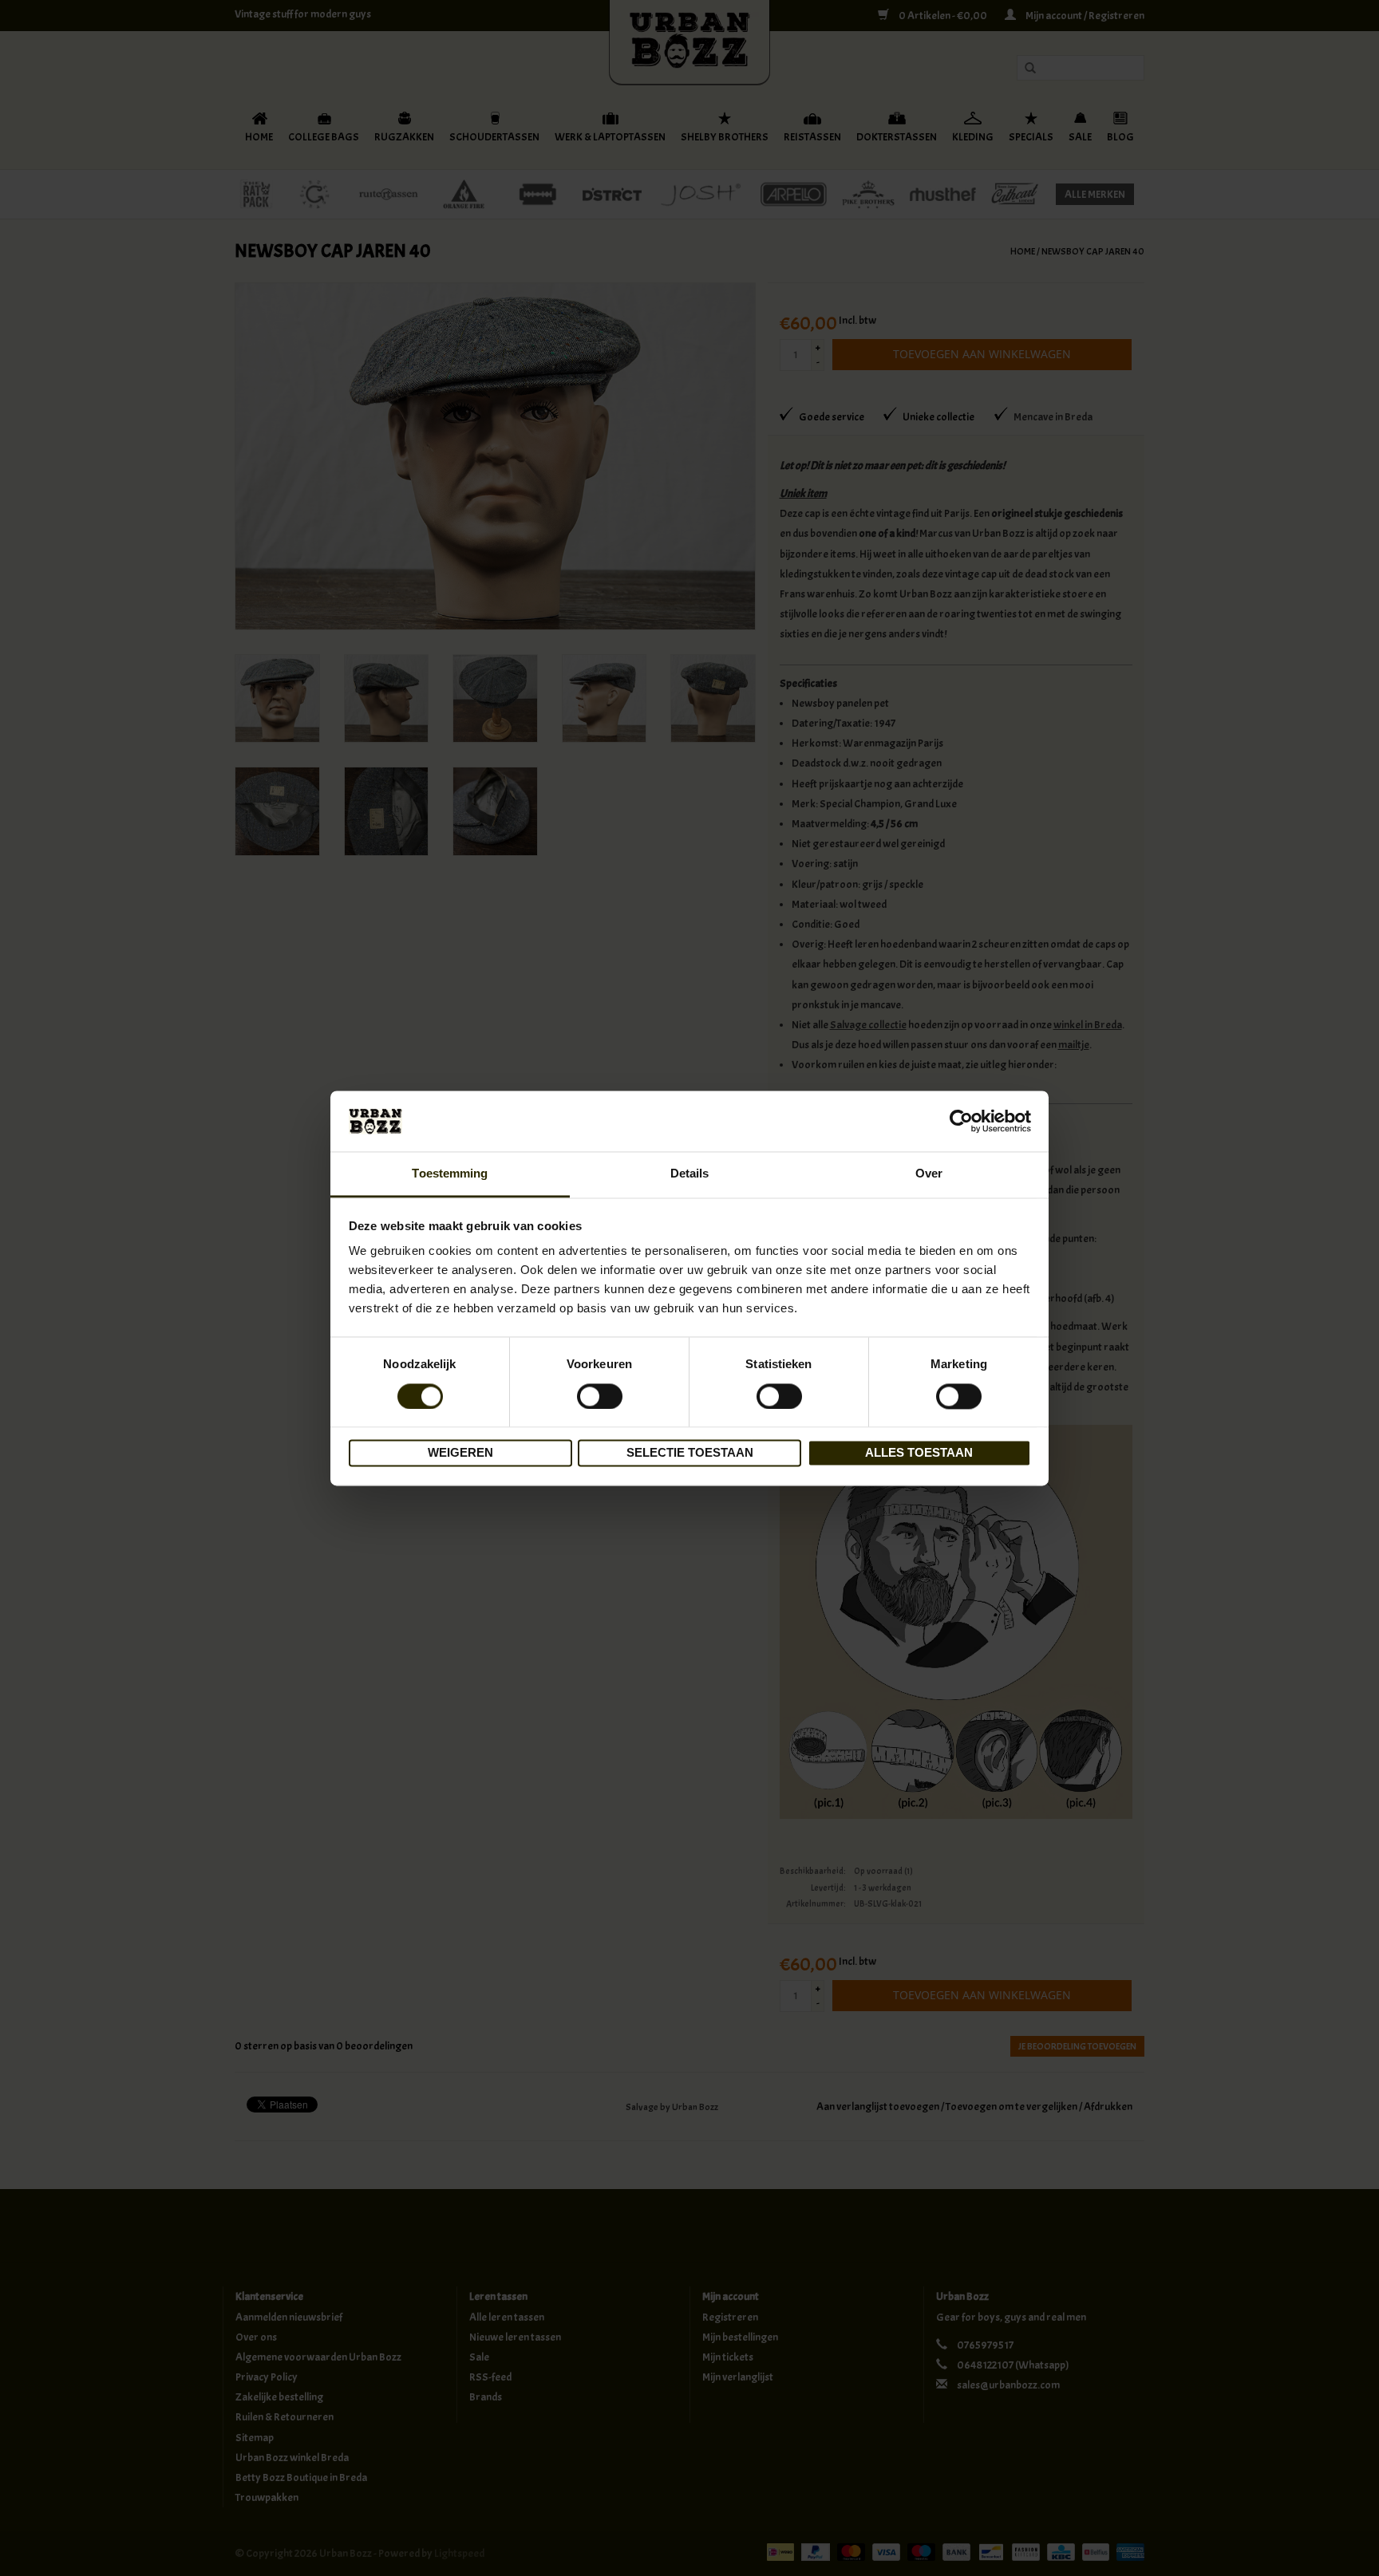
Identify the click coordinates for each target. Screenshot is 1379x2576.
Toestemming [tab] (450, 1174)
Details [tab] (690, 1174)
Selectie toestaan (690, 1453)
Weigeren (460, 1453)
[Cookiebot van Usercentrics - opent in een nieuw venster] (961, 1121)
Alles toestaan (919, 1453)
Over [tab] (929, 1174)
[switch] (600, 1396)
